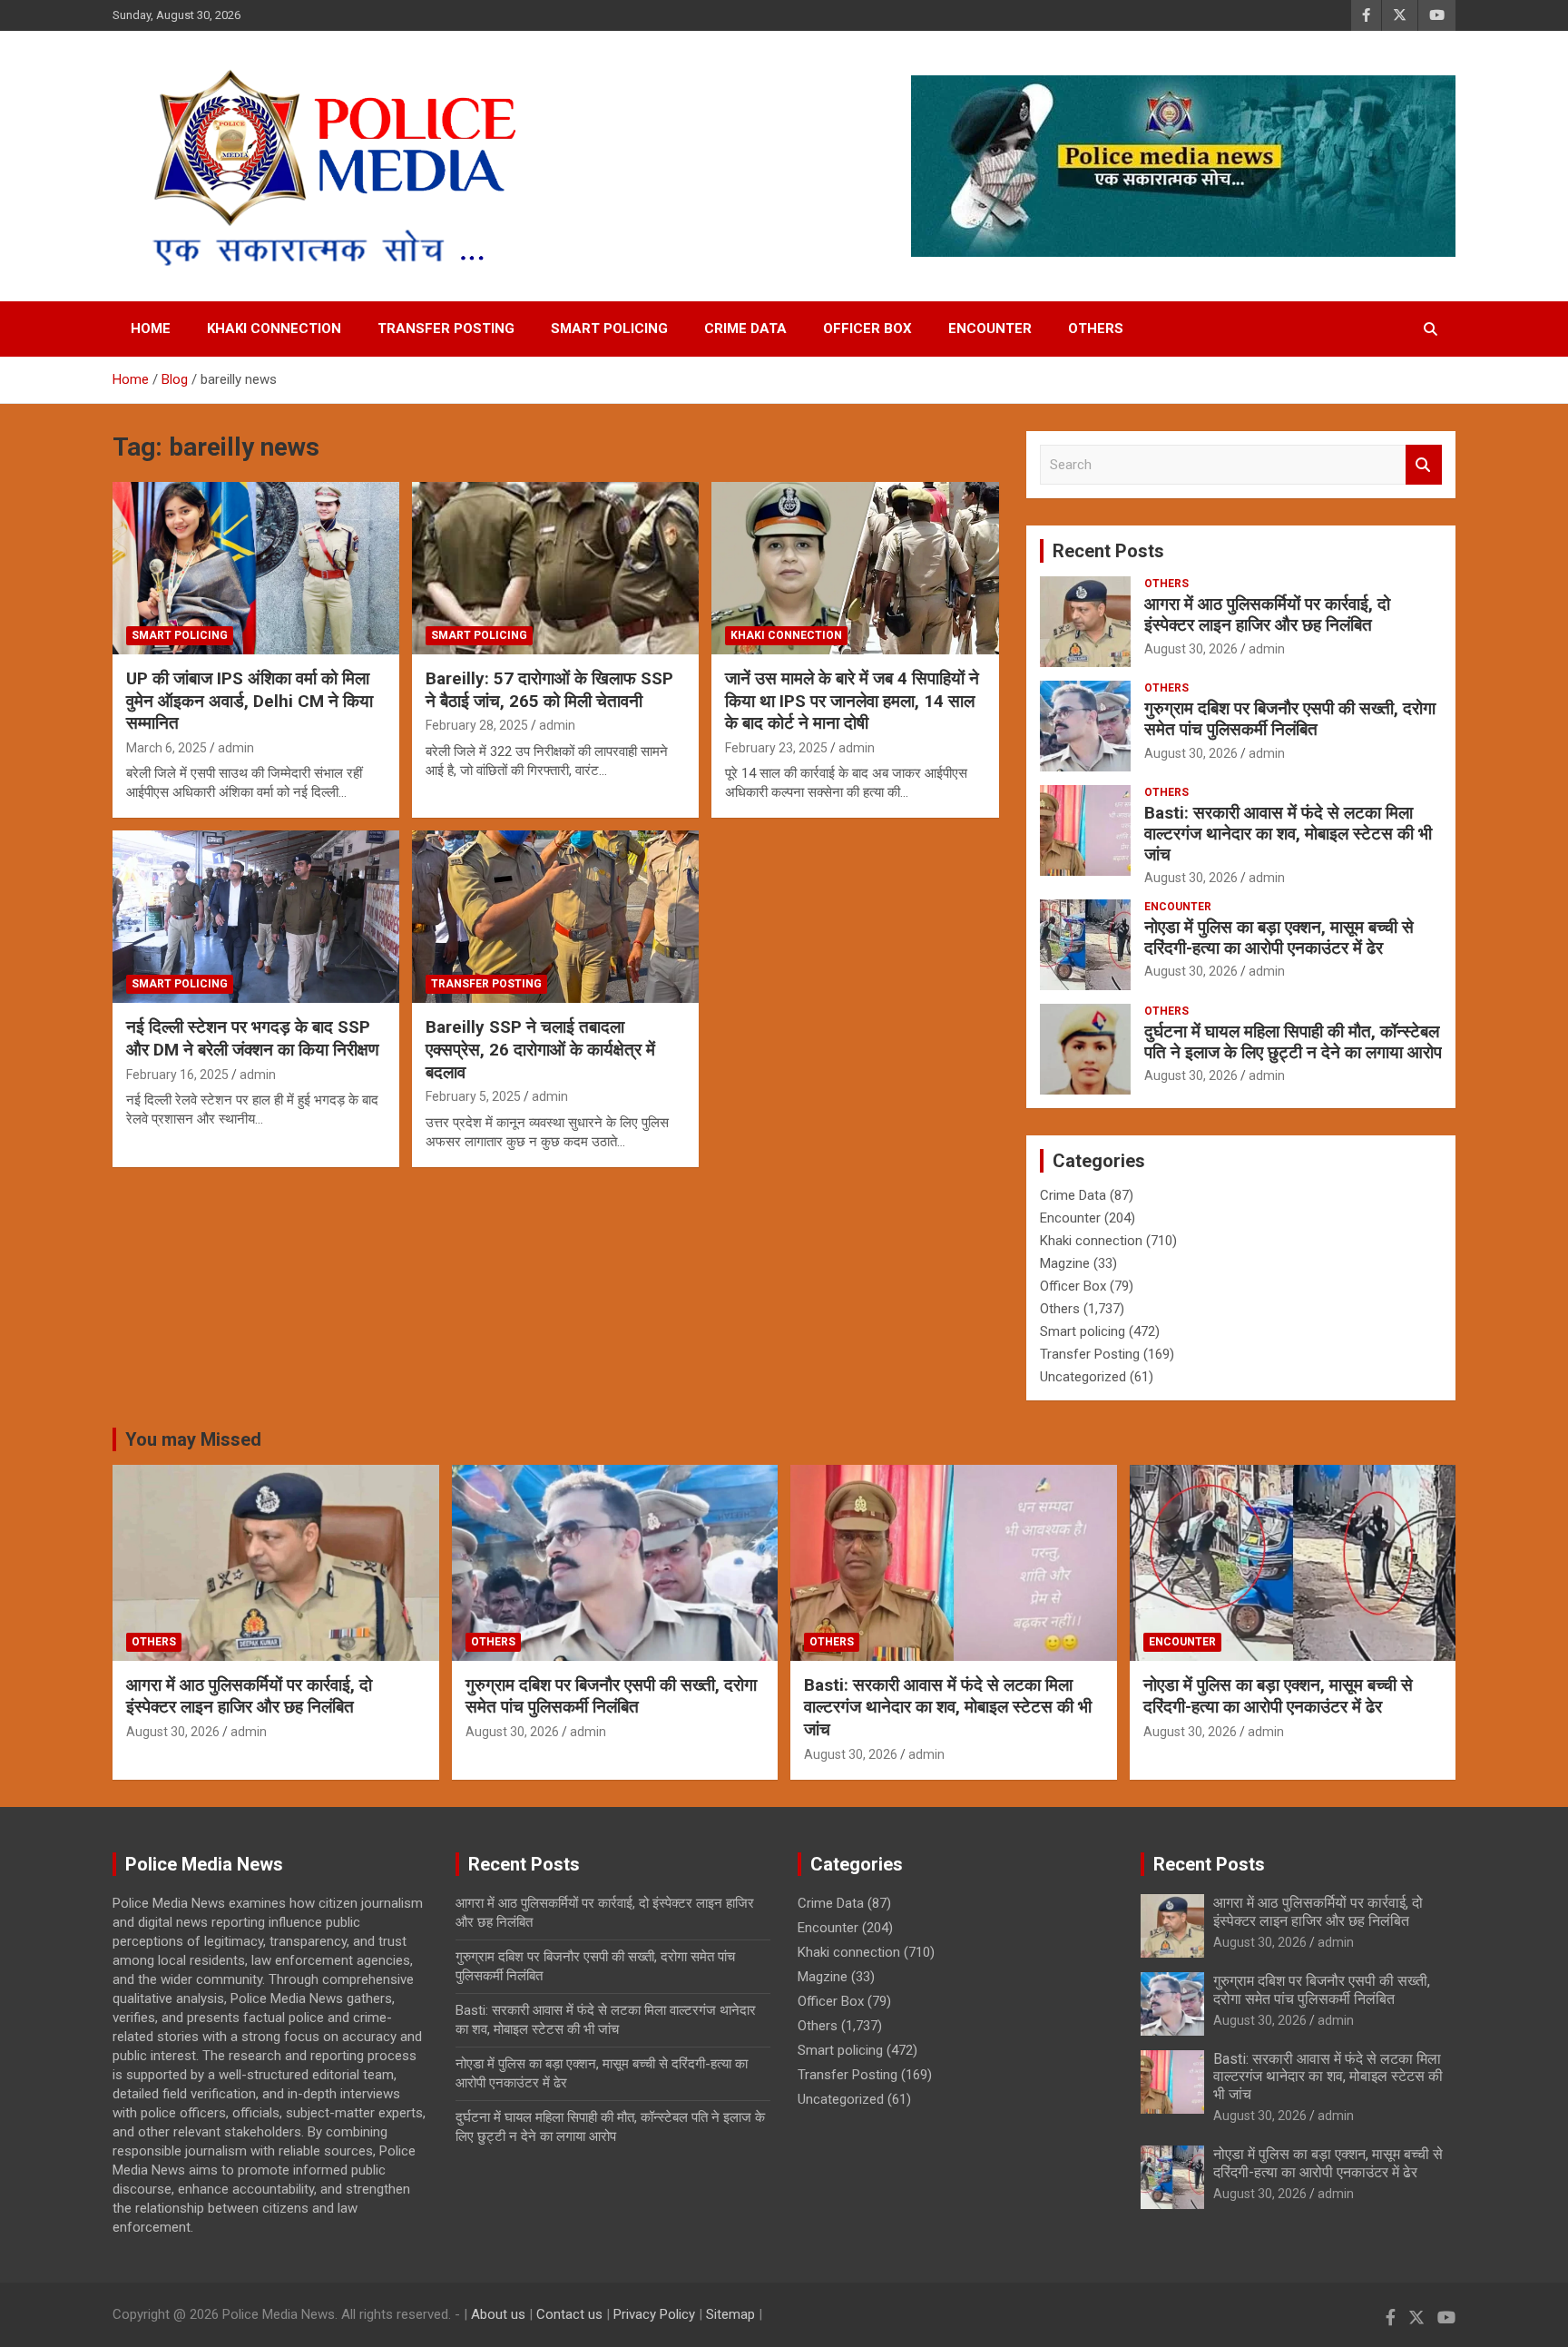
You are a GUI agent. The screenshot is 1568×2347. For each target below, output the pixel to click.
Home (151, 329)
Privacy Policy (654, 2314)
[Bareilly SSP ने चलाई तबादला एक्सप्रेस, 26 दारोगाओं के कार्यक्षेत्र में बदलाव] (555, 917)
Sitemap (730, 2314)
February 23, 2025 (776, 748)
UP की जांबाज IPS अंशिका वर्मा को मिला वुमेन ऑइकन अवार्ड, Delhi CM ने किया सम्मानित (250, 701)
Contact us (569, 2314)
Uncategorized (1083, 1377)
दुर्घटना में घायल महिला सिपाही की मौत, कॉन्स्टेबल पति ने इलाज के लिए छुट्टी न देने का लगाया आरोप (1293, 1042)
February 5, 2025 (473, 1096)
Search (1424, 465)
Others (1096, 329)
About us (498, 2314)
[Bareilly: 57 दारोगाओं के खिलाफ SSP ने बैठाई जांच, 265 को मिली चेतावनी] (555, 569)
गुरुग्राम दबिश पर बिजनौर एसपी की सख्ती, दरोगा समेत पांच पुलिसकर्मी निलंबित (1290, 719)
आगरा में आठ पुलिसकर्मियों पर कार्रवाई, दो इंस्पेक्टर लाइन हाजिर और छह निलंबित (1267, 614)
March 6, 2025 (167, 748)
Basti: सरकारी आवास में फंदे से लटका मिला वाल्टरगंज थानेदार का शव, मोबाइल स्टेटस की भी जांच (1288, 834)
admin (236, 748)
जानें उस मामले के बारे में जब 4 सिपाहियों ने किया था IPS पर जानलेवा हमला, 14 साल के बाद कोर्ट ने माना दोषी (852, 701)
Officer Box (867, 329)
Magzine (1065, 1263)
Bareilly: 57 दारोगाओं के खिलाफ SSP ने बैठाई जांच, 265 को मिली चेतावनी (549, 690)
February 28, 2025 (477, 725)
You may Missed (193, 1439)
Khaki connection (274, 329)
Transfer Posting (446, 329)
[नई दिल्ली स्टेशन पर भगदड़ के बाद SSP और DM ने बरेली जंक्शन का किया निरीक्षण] (256, 917)
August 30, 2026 (1191, 649)
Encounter (990, 329)
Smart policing (609, 329)
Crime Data (745, 329)
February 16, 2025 (177, 1075)
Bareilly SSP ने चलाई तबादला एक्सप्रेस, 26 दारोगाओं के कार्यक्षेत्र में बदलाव (540, 1049)
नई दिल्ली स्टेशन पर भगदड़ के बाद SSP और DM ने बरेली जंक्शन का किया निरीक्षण (253, 1038)
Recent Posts (1108, 551)
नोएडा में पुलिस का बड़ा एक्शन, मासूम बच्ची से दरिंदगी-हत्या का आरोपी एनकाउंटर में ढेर (1279, 938)
